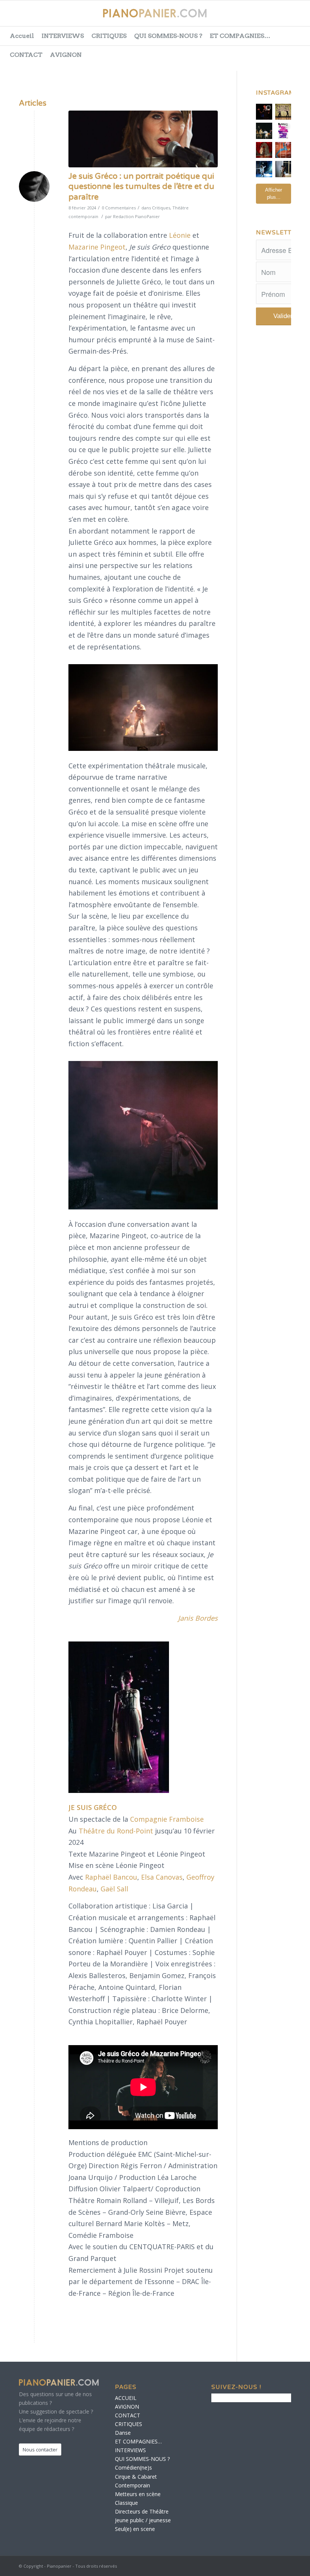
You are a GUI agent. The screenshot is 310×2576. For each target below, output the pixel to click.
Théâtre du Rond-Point (117, 1831)
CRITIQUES (109, 36)
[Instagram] (294, 17)
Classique (126, 2503)
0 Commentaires (119, 208)
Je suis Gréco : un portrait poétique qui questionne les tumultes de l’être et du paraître (141, 187)
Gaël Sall (114, 1889)
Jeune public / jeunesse (143, 2520)
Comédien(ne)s (133, 2468)
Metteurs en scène (138, 2494)
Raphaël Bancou (111, 1877)
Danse (123, 2433)
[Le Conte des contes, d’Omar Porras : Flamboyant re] (264, 150)
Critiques (161, 208)
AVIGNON (66, 55)
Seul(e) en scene (135, 2529)
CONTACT (26, 55)
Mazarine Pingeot (97, 247)
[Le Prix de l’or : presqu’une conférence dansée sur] (283, 112)
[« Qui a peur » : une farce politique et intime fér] (264, 131)
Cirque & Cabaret (136, 2477)
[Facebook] (238, 17)
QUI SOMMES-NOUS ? (168, 36)
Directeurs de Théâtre (142, 2511)
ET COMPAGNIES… (240, 36)
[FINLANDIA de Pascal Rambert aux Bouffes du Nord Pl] (283, 169)
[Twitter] (257, 17)
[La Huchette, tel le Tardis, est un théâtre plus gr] (264, 112)
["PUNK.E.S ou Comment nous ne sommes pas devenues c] (264, 169)
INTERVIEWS (63, 36)
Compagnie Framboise (167, 1819)
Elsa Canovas (162, 1877)
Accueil (22, 36)
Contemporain (133, 2485)
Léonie (180, 235)
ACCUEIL (126, 2398)
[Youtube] (276, 17)
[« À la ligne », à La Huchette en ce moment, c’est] (283, 150)
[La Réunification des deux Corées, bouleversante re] (283, 131)
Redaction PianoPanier (136, 216)
